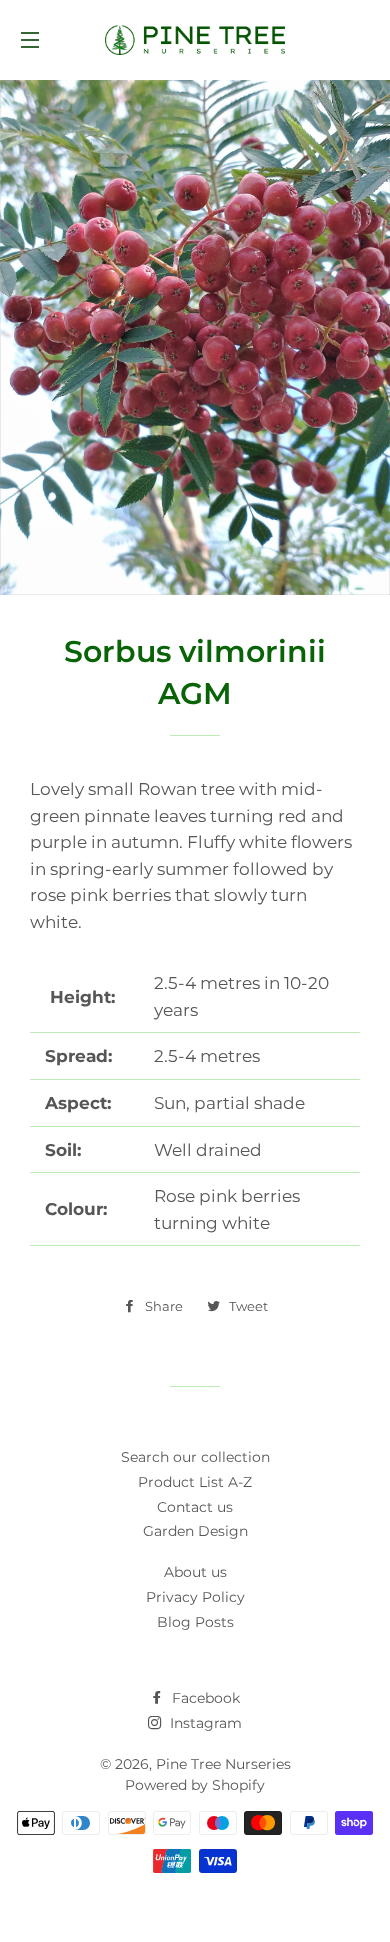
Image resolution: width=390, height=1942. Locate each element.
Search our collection (195, 1457)
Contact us (195, 1507)
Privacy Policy (195, 1597)
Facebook (204, 1698)
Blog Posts (195, 1622)
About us (195, 1572)
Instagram (204, 1723)
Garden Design (195, 1531)
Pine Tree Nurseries (223, 1764)
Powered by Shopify (195, 1785)
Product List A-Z (195, 1482)
